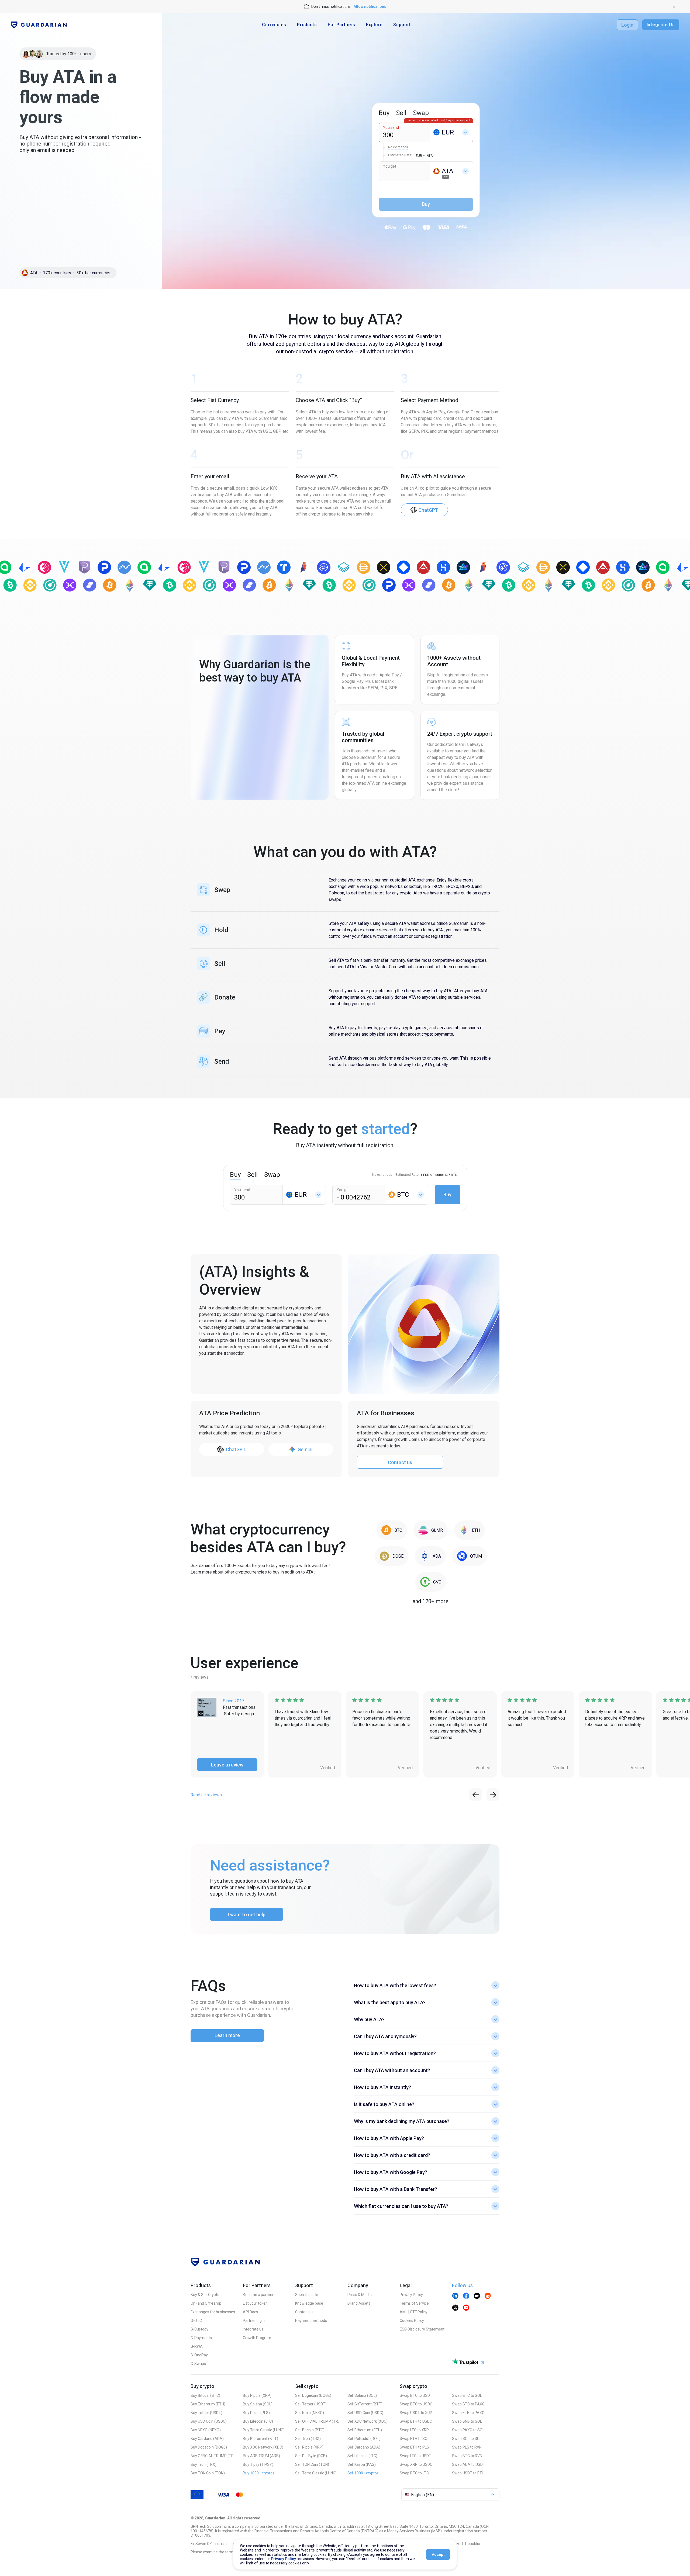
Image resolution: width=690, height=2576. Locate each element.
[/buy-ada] (430, 1556)
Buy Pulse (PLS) (256, 2413)
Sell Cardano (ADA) (364, 2447)
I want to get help (247, 1915)
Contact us (400, 1462)
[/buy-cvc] (431, 1582)
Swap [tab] (421, 113)
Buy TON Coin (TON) (208, 2473)
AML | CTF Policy (414, 2312)
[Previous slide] (476, 1795)
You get (390, 166)
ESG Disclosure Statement (422, 2329)
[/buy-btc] (392, 1530)
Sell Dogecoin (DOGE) (313, 2395)
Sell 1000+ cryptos (363, 2473)
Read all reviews (206, 1795)
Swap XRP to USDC (416, 2464)
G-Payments (201, 2338)
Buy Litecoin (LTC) (258, 2421)
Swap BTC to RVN (467, 2456)
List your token (255, 2303)
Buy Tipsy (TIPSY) (258, 2464)
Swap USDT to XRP (416, 2413)
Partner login (254, 2321)
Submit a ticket (308, 2295)
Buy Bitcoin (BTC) (205, 2395)
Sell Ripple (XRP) (309, 2447)
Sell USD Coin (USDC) (365, 2413)
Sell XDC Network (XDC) (368, 2421)
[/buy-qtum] (470, 1556)
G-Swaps (198, 2364)
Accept (438, 2554)
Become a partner (258, 2295)
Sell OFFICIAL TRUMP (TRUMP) (318, 2421)
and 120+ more (431, 1601)
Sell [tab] (401, 113)
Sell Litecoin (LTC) (362, 2456)
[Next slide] (493, 1795)
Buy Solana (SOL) (258, 2404)
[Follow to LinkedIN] (455, 2296)
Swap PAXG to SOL (468, 2430)
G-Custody (199, 2329)
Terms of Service (414, 2303)
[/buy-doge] (391, 1556)
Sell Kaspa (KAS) (362, 2464)
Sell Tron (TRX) (308, 2439)
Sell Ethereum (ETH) (365, 2430)
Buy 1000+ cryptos (259, 2473)
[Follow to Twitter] (455, 2308)
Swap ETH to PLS (414, 2447)
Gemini (305, 1449)
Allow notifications (370, 6)
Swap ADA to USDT (469, 2464)
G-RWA (197, 2346)
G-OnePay (199, 2355)
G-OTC (196, 2321)
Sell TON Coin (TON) (312, 2464)
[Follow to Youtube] (466, 2308)
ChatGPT (428, 510)
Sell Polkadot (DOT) (364, 2439)
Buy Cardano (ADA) (207, 2439)
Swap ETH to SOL (415, 2439)
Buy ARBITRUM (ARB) (261, 2456)
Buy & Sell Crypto (205, 2295)
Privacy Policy (411, 2295)
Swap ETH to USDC (416, 2421)
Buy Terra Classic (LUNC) (264, 2430)
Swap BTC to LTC (414, 2473)
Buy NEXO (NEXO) (206, 2430)
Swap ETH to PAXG (468, 2413)
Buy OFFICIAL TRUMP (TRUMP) (213, 2456)
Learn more (227, 2035)
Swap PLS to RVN (467, 2447)
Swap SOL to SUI (466, 2439)
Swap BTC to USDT (416, 2395)
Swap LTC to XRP (414, 2430)
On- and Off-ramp (206, 2303)
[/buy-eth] (469, 1530)
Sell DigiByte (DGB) (311, 2456)
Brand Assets (359, 2303)
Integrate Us (661, 25)
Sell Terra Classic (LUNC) (316, 2473)
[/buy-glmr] (431, 1530)
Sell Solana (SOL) (362, 2395)
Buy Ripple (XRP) (257, 2395)
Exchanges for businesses (213, 2312)
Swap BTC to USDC (416, 2404)
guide (466, 893)
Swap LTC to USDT (415, 2456)
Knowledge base (309, 2303)
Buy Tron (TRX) (203, 2464)
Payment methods (311, 2321)
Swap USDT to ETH (468, 2473)
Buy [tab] (384, 113)
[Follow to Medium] (477, 2296)
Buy (447, 1194)
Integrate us (253, 2329)
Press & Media (360, 2295)
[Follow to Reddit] (488, 2296)
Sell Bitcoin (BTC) (310, 2430)
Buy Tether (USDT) (206, 2413)
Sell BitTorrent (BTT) (365, 2404)
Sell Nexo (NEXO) (310, 2413)
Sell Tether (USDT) (311, 2404)
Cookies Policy (412, 2321)
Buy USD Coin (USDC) (209, 2421)
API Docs (250, 2312)
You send (391, 127)
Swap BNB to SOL (467, 2421)
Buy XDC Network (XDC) (263, 2447)
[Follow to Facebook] (466, 2296)
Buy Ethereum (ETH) (208, 2404)
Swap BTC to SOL (467, 2395)
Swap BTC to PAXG (468, 2404)
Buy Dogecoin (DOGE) (209, 2447)
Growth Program (257, 2338)
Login (627, 25)
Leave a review (227, 1765)
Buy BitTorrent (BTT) (261, 2439)
